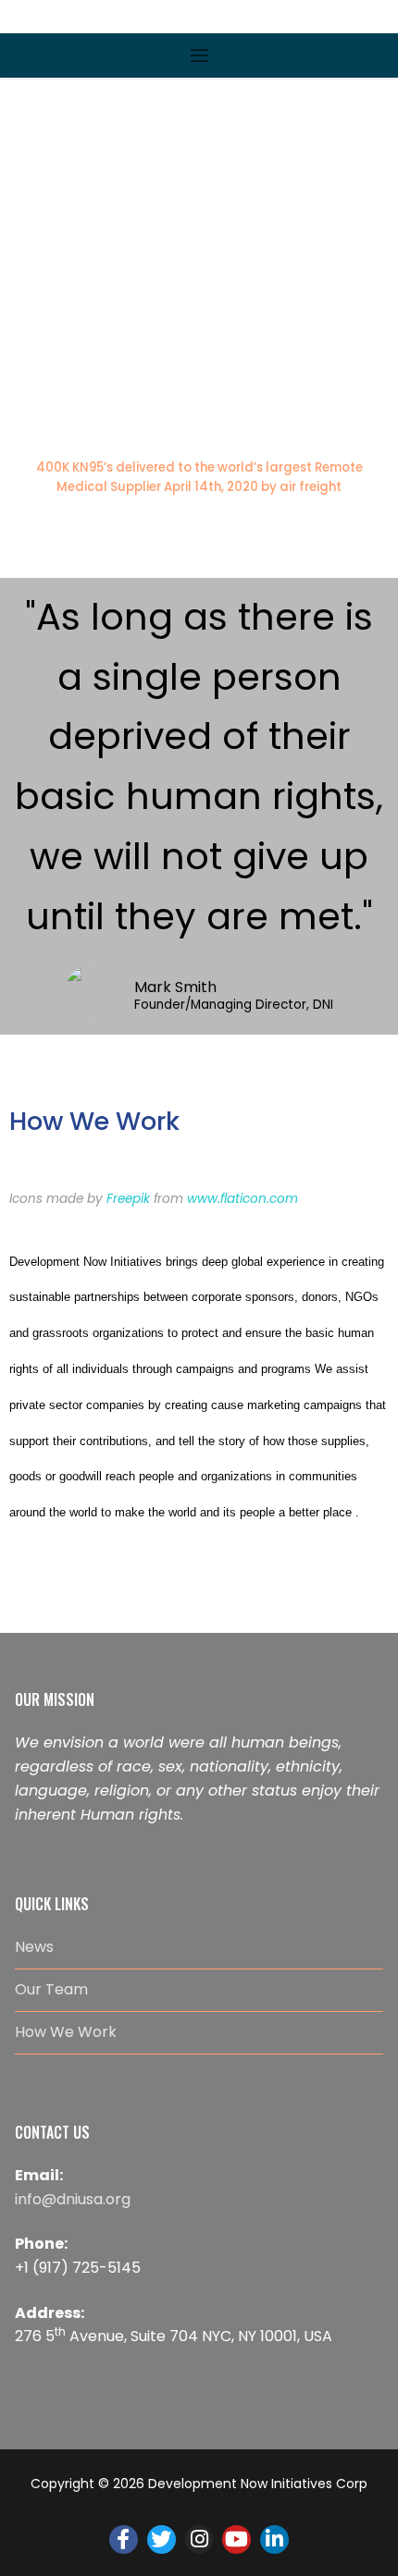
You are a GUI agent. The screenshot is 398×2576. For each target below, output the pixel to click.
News (34, 1947)
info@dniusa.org (73, 2199)
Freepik (128, 1199)
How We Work (66, 2032)
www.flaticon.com (243, 1199)
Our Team (51, 1989)
